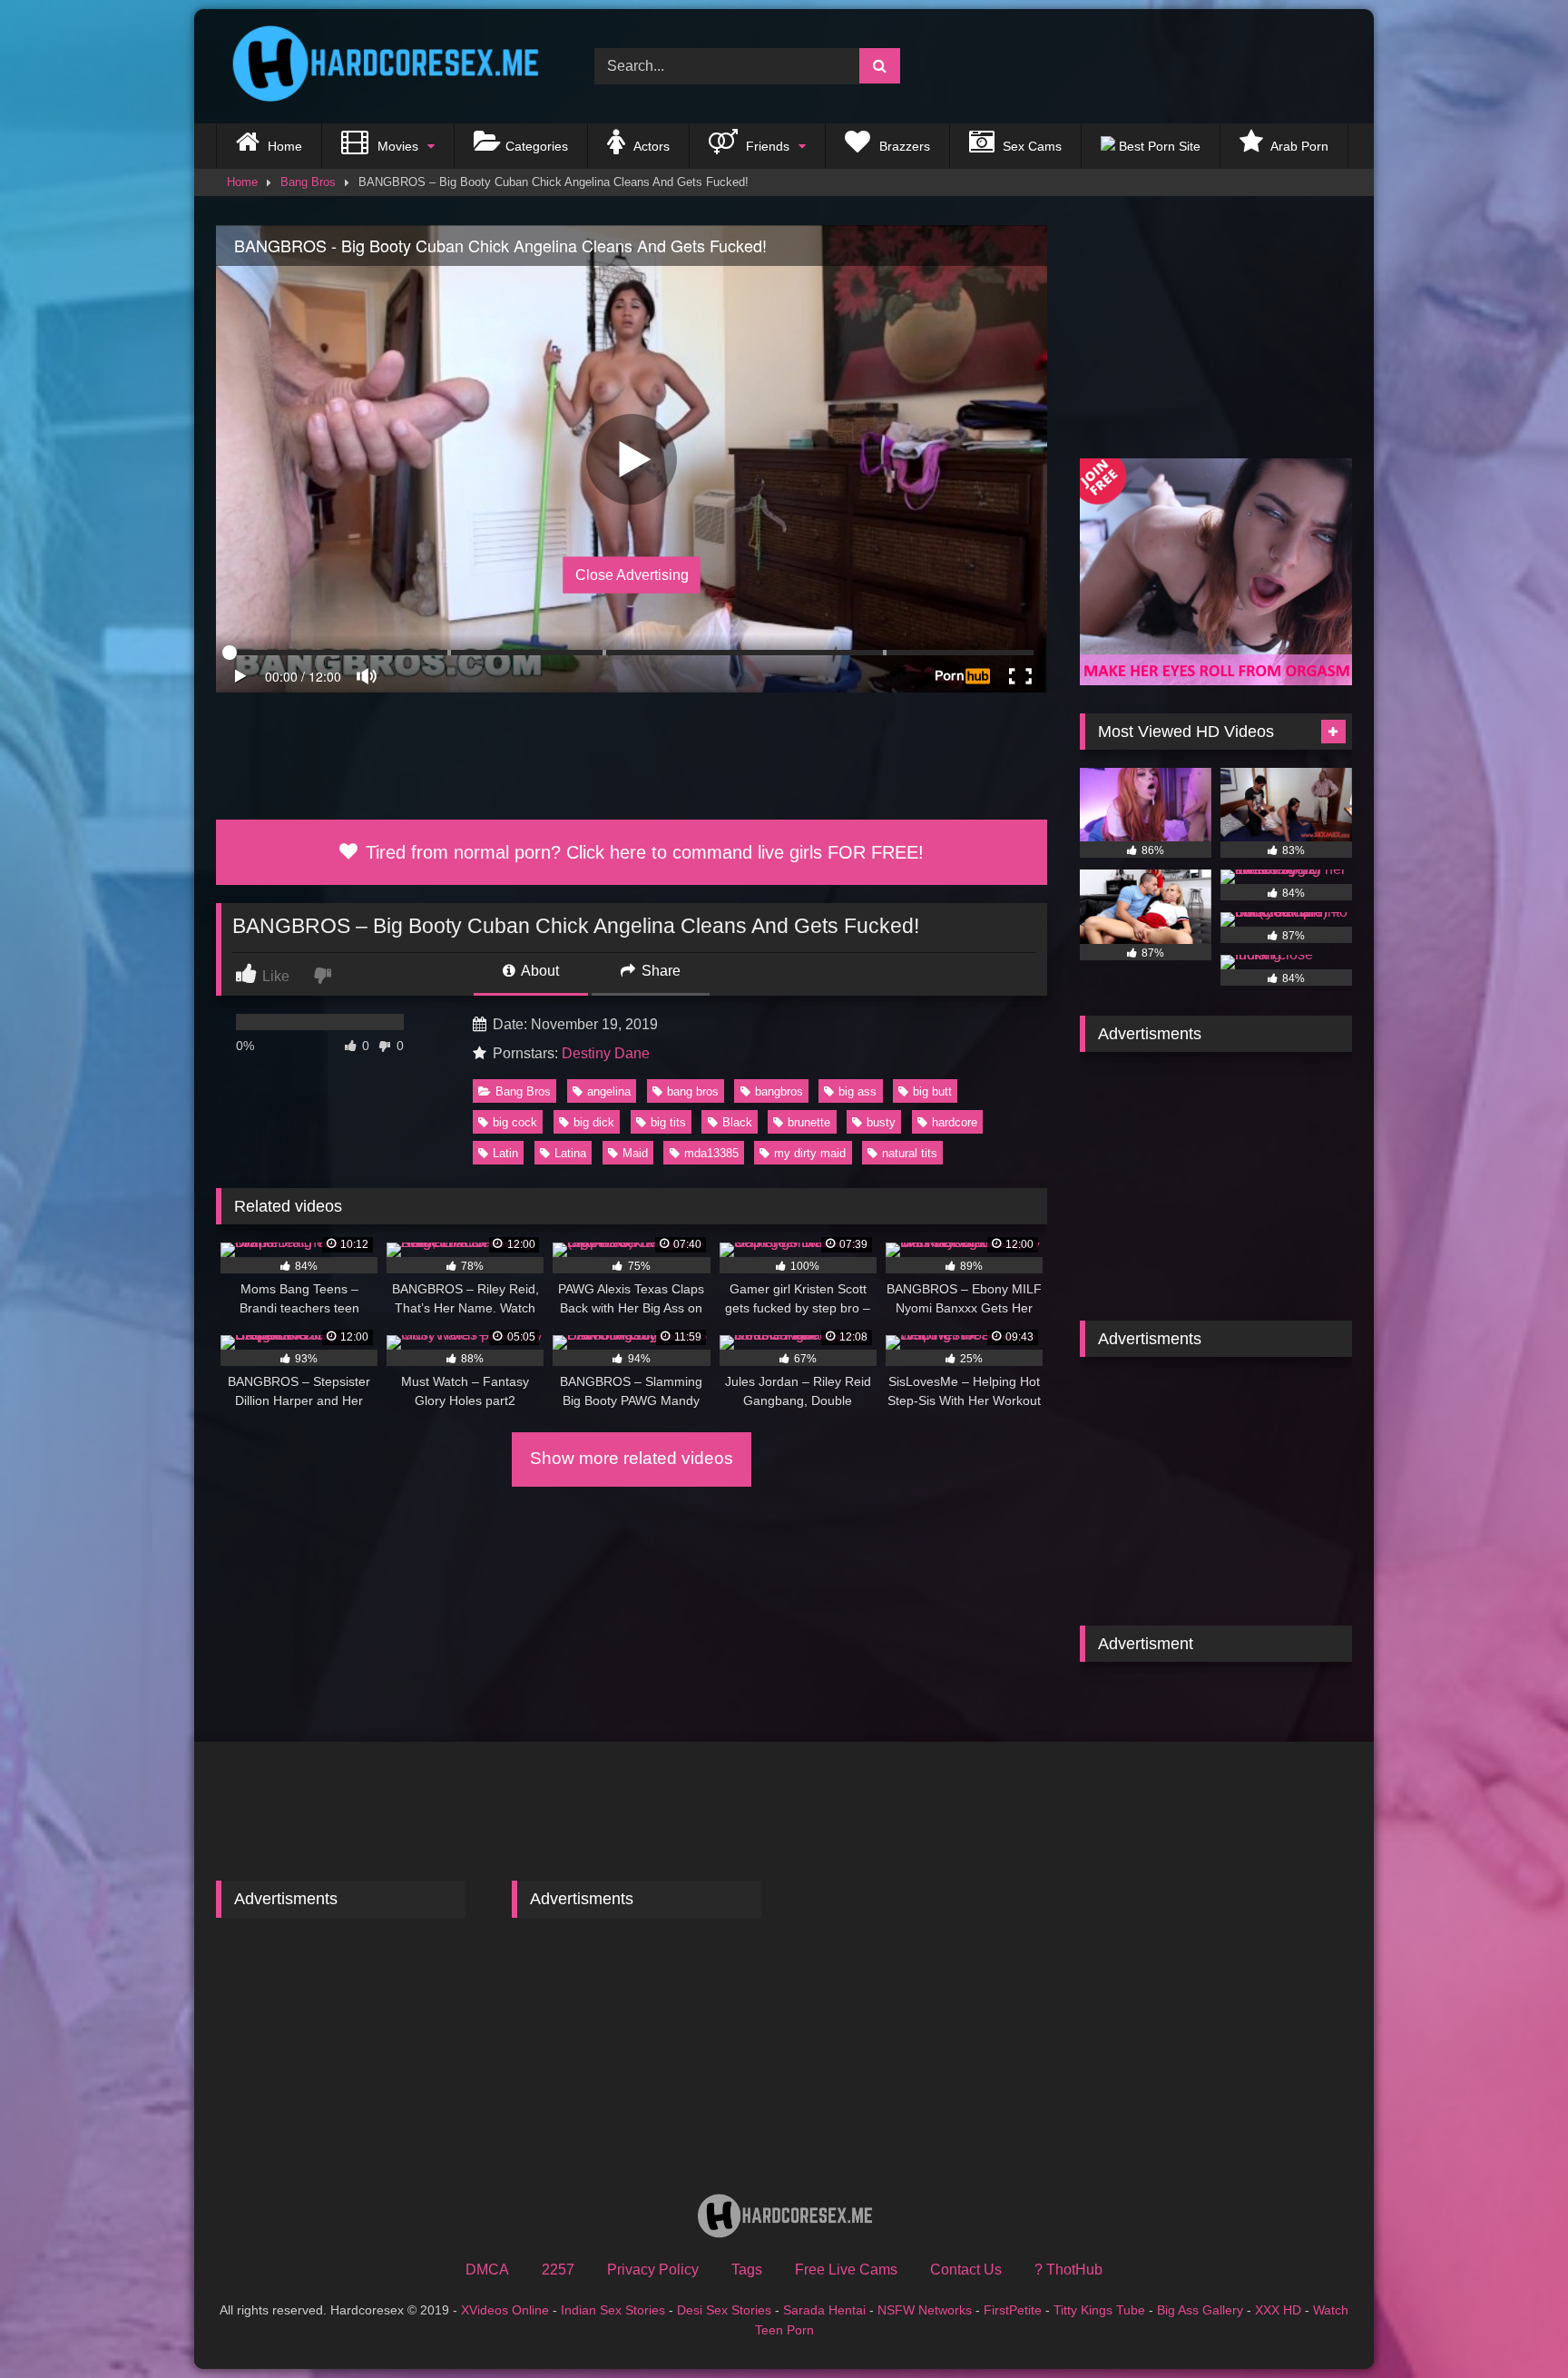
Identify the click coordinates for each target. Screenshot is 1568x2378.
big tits (668, 1122)
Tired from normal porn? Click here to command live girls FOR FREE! (642, 852)
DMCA (487, 2270)
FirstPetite (1013, 2310)
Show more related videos (632, 1458)
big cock (515, 1122)
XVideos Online (505, 2310)
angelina (609, 1091)
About (539, 971)
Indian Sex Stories (613, 2310)
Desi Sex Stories (724, 2310)
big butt (932, 1091)
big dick (594, 1122)
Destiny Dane (606, 1053)
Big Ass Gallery (1200, 2310)
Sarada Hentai (824, 2310)
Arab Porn (1298, 146)
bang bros (693, 1091)
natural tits (910, 1153)
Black (737, 1122)
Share (659, 971)
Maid (635, 1153)
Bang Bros (308, 182)
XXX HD (1278, 2310)
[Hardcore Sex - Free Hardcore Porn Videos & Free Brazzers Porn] (379, 66)
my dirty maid (810, 1153)
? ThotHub (1068, 2270)
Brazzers (903, 146)
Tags (747, 2270)
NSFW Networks (925, 2310)
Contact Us (966, 2270)
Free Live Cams (846, 2270)
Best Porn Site (1158, 146)
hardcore (955, 1122)
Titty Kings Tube (1099, 2310)
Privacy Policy (653, 2270)
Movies (396, 146)
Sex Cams (1030, 146)
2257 (558, 2270)
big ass (857, 1091)
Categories (537, 146)
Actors (650, 146)
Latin (505, 1153)
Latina (570, 1153)
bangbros (779, 1091)
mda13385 (711, 1153)
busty (881, 1122)
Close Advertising (632, 575)
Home (283, 146)
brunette (809, 1122)
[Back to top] (1512, 2324)
